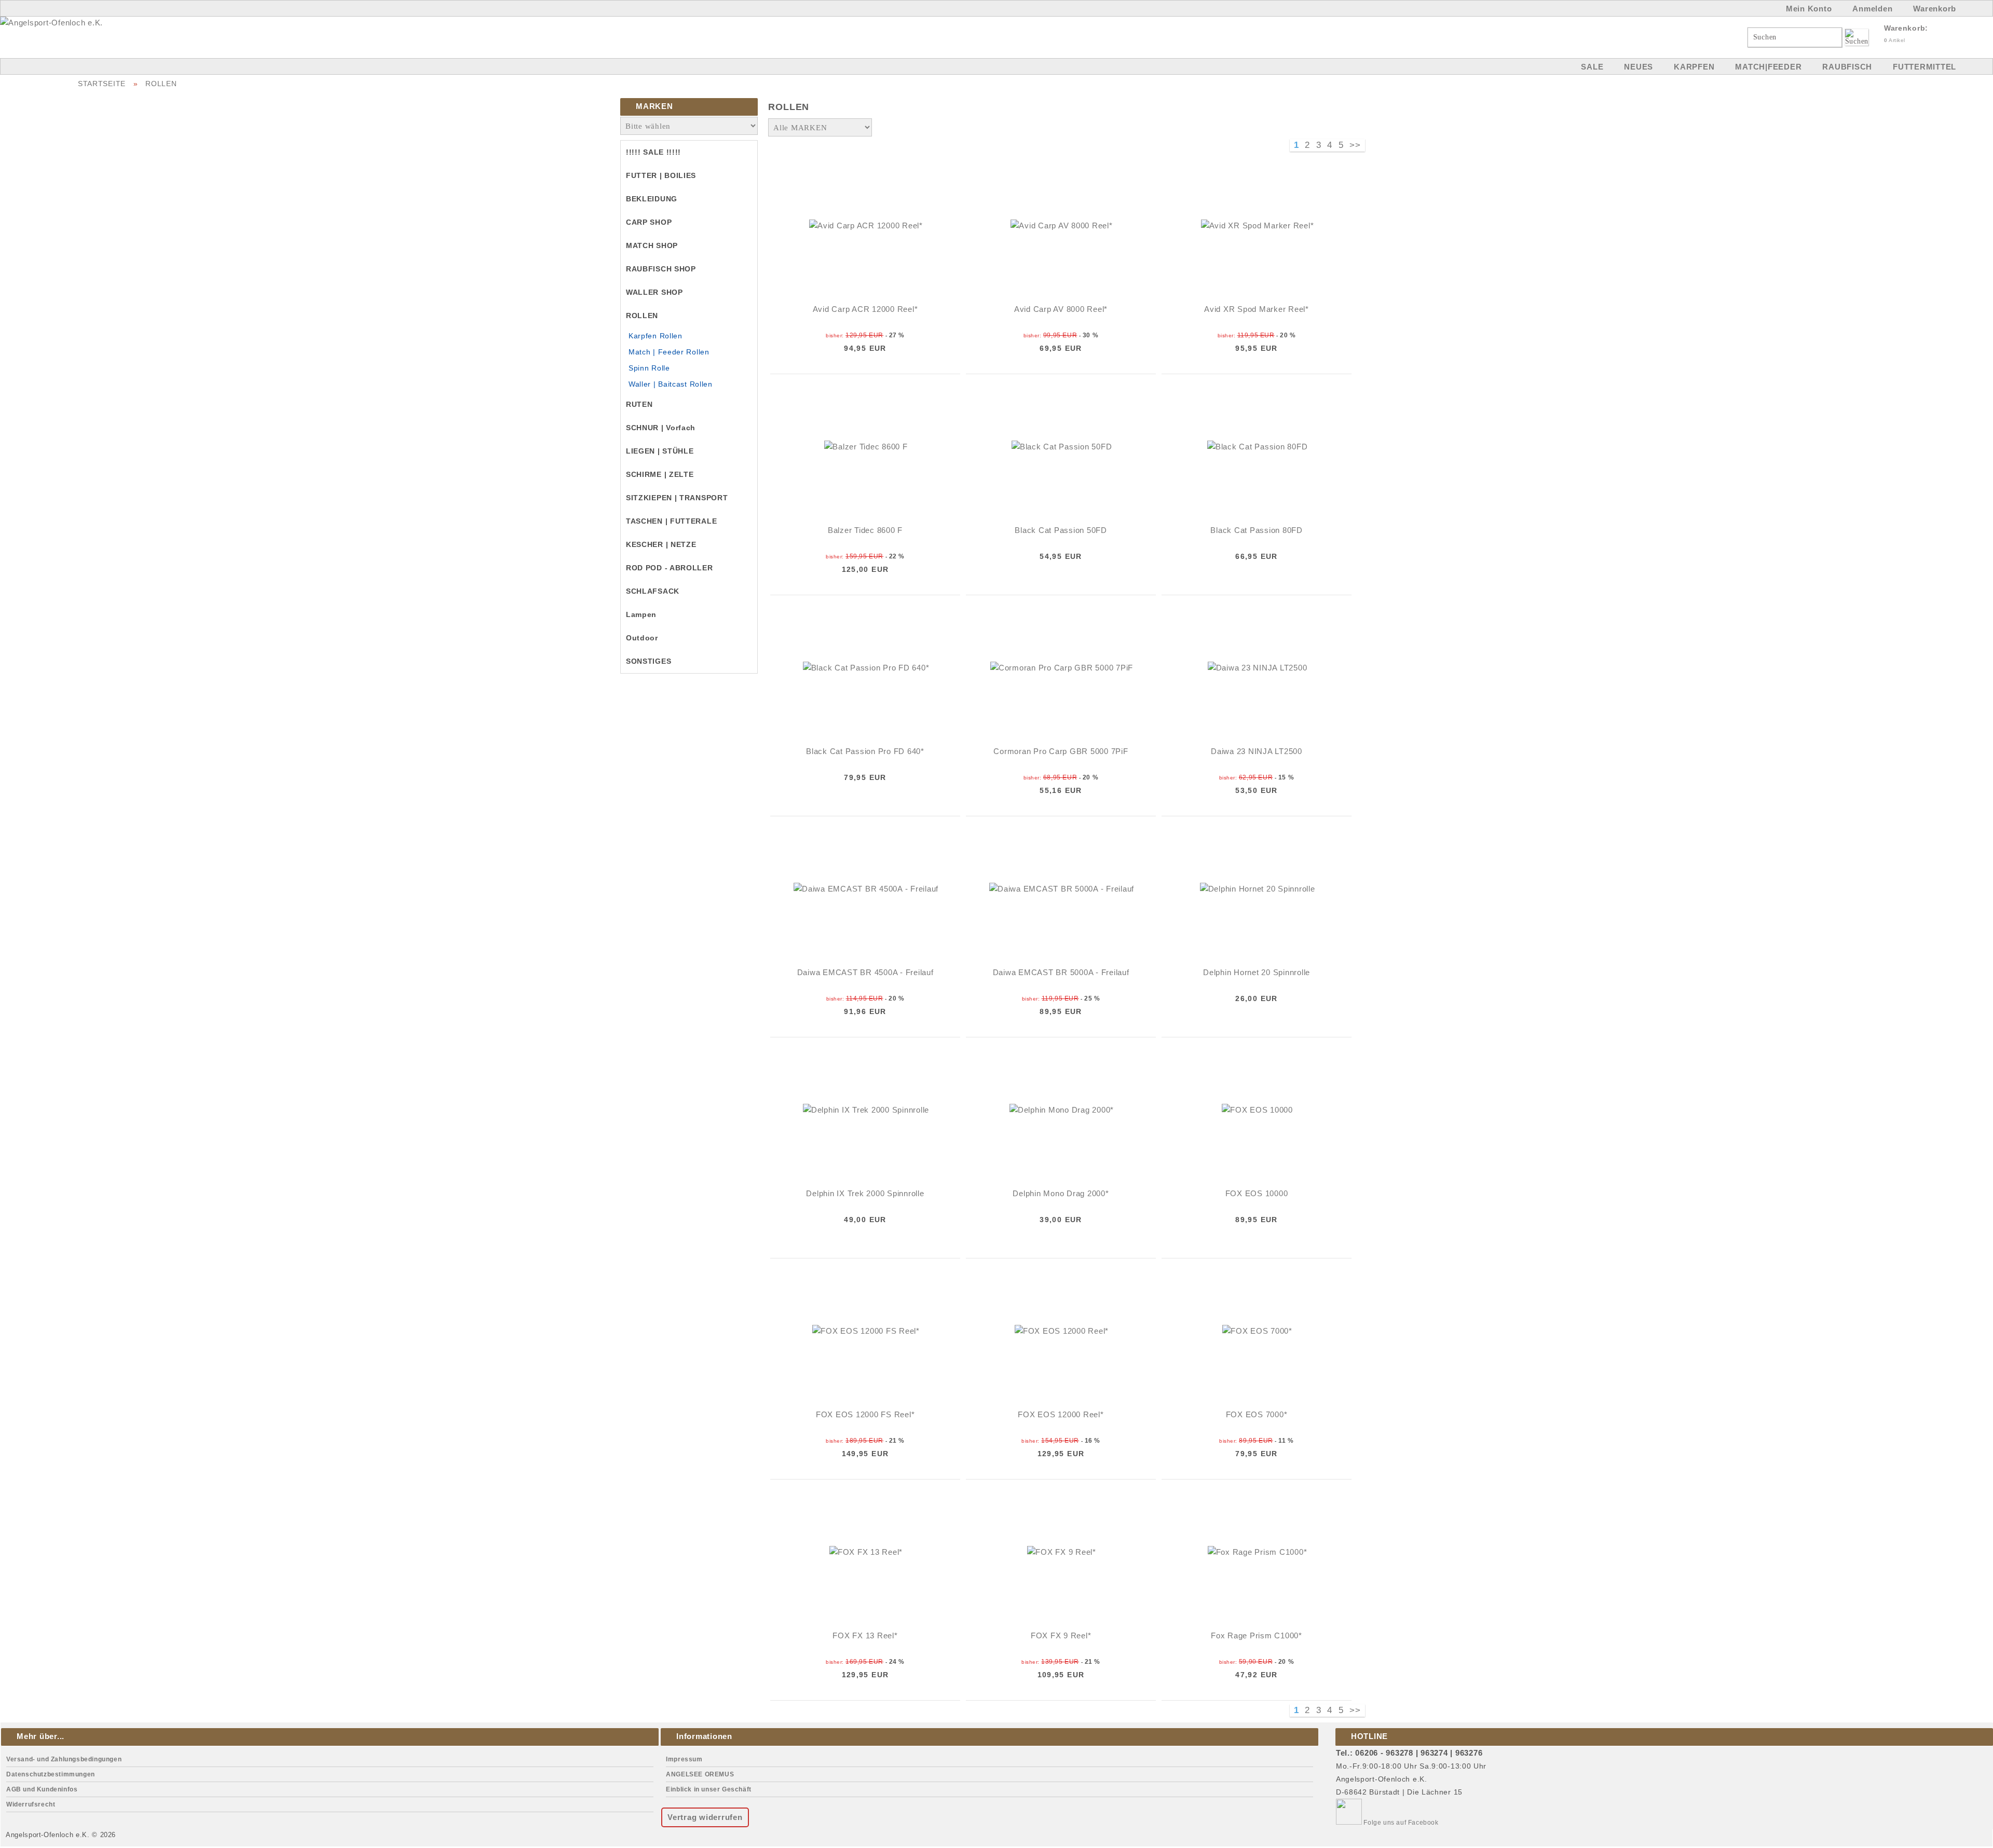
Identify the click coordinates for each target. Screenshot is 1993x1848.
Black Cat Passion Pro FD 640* (865, 751)
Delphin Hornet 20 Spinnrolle (1257, 972)
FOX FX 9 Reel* (1061, 1635)
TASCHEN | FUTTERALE (671, 521)
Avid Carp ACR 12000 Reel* (865, 309)
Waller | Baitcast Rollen (671, 384)
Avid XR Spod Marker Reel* (1257, 309)
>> (1355, 145)
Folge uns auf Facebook (1400, 1823)
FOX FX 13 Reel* (865, 1635)
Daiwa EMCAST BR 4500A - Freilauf (865, 972)
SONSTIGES (649, 661)
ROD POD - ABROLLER (670, 568)
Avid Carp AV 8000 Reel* (1061, 309)
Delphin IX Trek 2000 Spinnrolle (865, 1193)
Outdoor (642, 638)
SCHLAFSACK (653, 591)
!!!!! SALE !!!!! (653, 152)
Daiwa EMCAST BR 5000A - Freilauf (1061, 972)
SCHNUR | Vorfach (661, 428)
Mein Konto (1809, 9)
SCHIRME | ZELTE (660, 474)
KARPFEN (1694, 67)
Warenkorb (1935, 9)
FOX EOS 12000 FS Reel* (865, 1414)
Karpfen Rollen (656, 336)
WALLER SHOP (654, 292)
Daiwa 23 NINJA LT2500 (1257, 751)
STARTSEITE (102, 84)
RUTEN (639, 404)
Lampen (641, 614)
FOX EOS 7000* (1257, 1414)
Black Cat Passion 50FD (1061, 530)
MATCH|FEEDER (1768, 67)
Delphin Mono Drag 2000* (1061, 1193)
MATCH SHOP (652, 245)
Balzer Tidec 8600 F (865, 530)
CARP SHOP (649, 222)
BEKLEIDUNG (652, 199)
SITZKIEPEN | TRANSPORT (677, 498)
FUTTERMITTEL (1924, 67)
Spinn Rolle (649, 368)
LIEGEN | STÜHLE (660, 451)
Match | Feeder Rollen (669, 352)
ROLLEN (161, 84)
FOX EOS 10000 (1257, 1193)
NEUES (1639, 67)
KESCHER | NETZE (661, 544)
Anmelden (1872, 9)
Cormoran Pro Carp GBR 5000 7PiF (1061, 751)
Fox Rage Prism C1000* (1257, 1635)
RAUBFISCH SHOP (661, 269)
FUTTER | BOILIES (661, 175)
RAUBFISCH (1847, 67)
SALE (1592, 67)
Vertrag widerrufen (705, 1817)
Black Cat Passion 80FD (1257, 530)
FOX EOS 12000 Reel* (1061, 1414)
